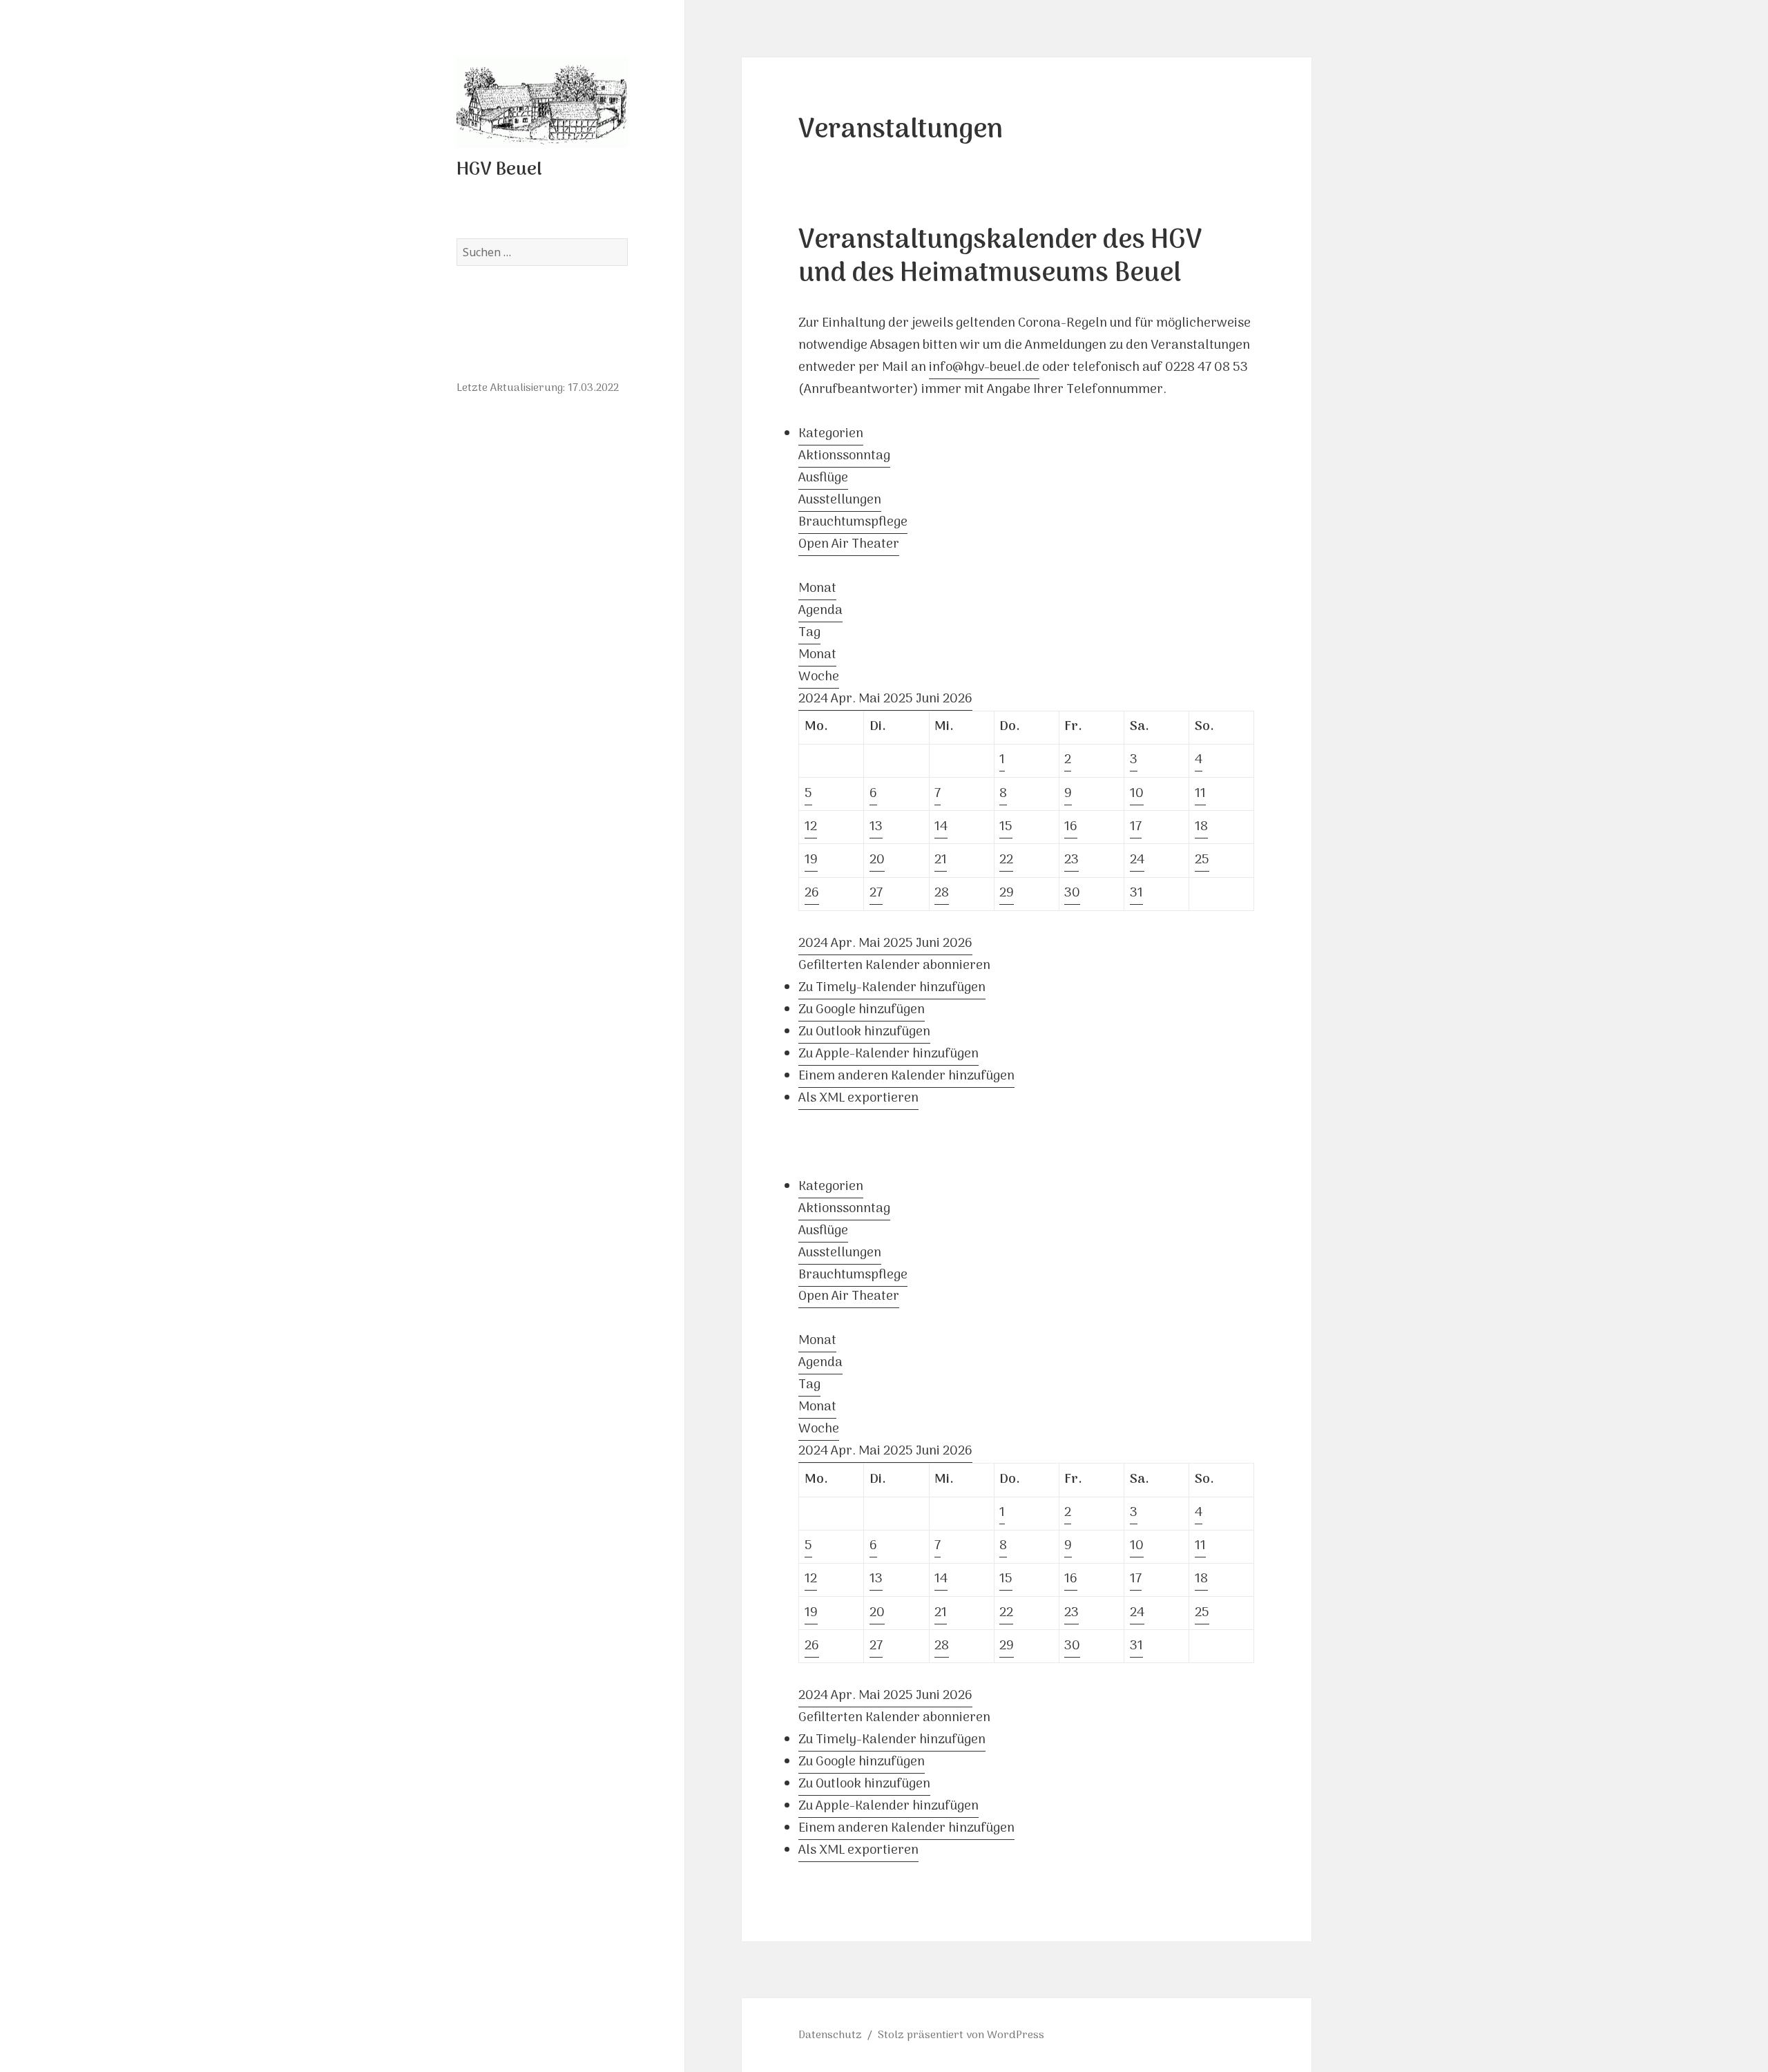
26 (812, 893)
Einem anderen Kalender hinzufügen (906, 1076)
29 (1007, 893)
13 (876, 827)
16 (1071, 827)
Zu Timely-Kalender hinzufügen (892, 988)
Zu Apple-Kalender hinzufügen (888, 1054)
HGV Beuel (499, 170)
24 (1137, 860)
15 (1006, 827)
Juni (929, 699)
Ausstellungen (840, 500)
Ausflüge (823, 478)
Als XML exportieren (858, 1099)
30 (1072, 893)
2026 (958, 699)
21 (941, 860)
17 (1136, 827)
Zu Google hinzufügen (862, 1010)
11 (1200, 794)
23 (1072, 860)
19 (811, 860)
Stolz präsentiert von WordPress (961, 2035)
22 (1006, 860)
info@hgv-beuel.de (984, 368)
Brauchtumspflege (853, 522)
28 (942, 893)
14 (941, 827)
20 (877, 860)
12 (811, 827)
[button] (894, 966)
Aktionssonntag (844, 456)
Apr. (845, 699)
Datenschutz (830, 2035)
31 (1136, 893)
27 (876, 893)
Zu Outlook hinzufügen (864, 1032)
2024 (815, 699)
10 (1137, 794)
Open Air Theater (849, 545)
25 (1202, 860)
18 (1201, 827)
